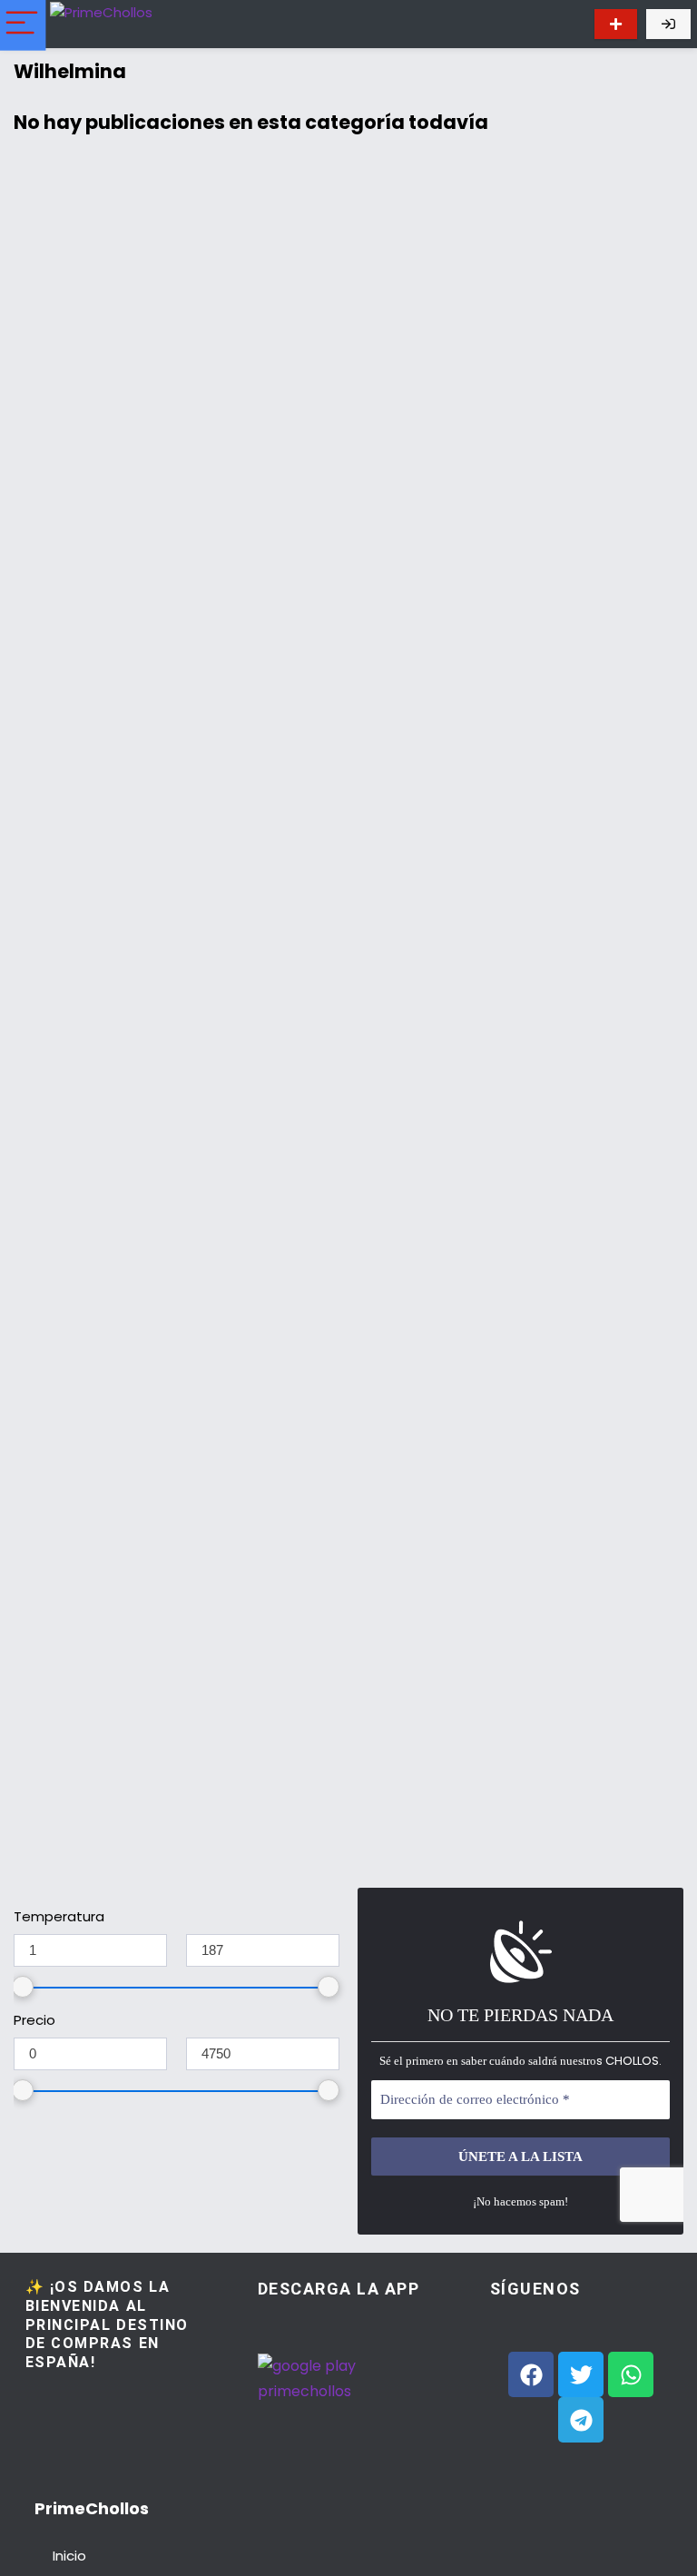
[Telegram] (581, 2420)
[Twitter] (581, 2374)
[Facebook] (531, 2374)
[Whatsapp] (631, 2374)
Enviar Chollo (616, 24)
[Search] (564, 24)
